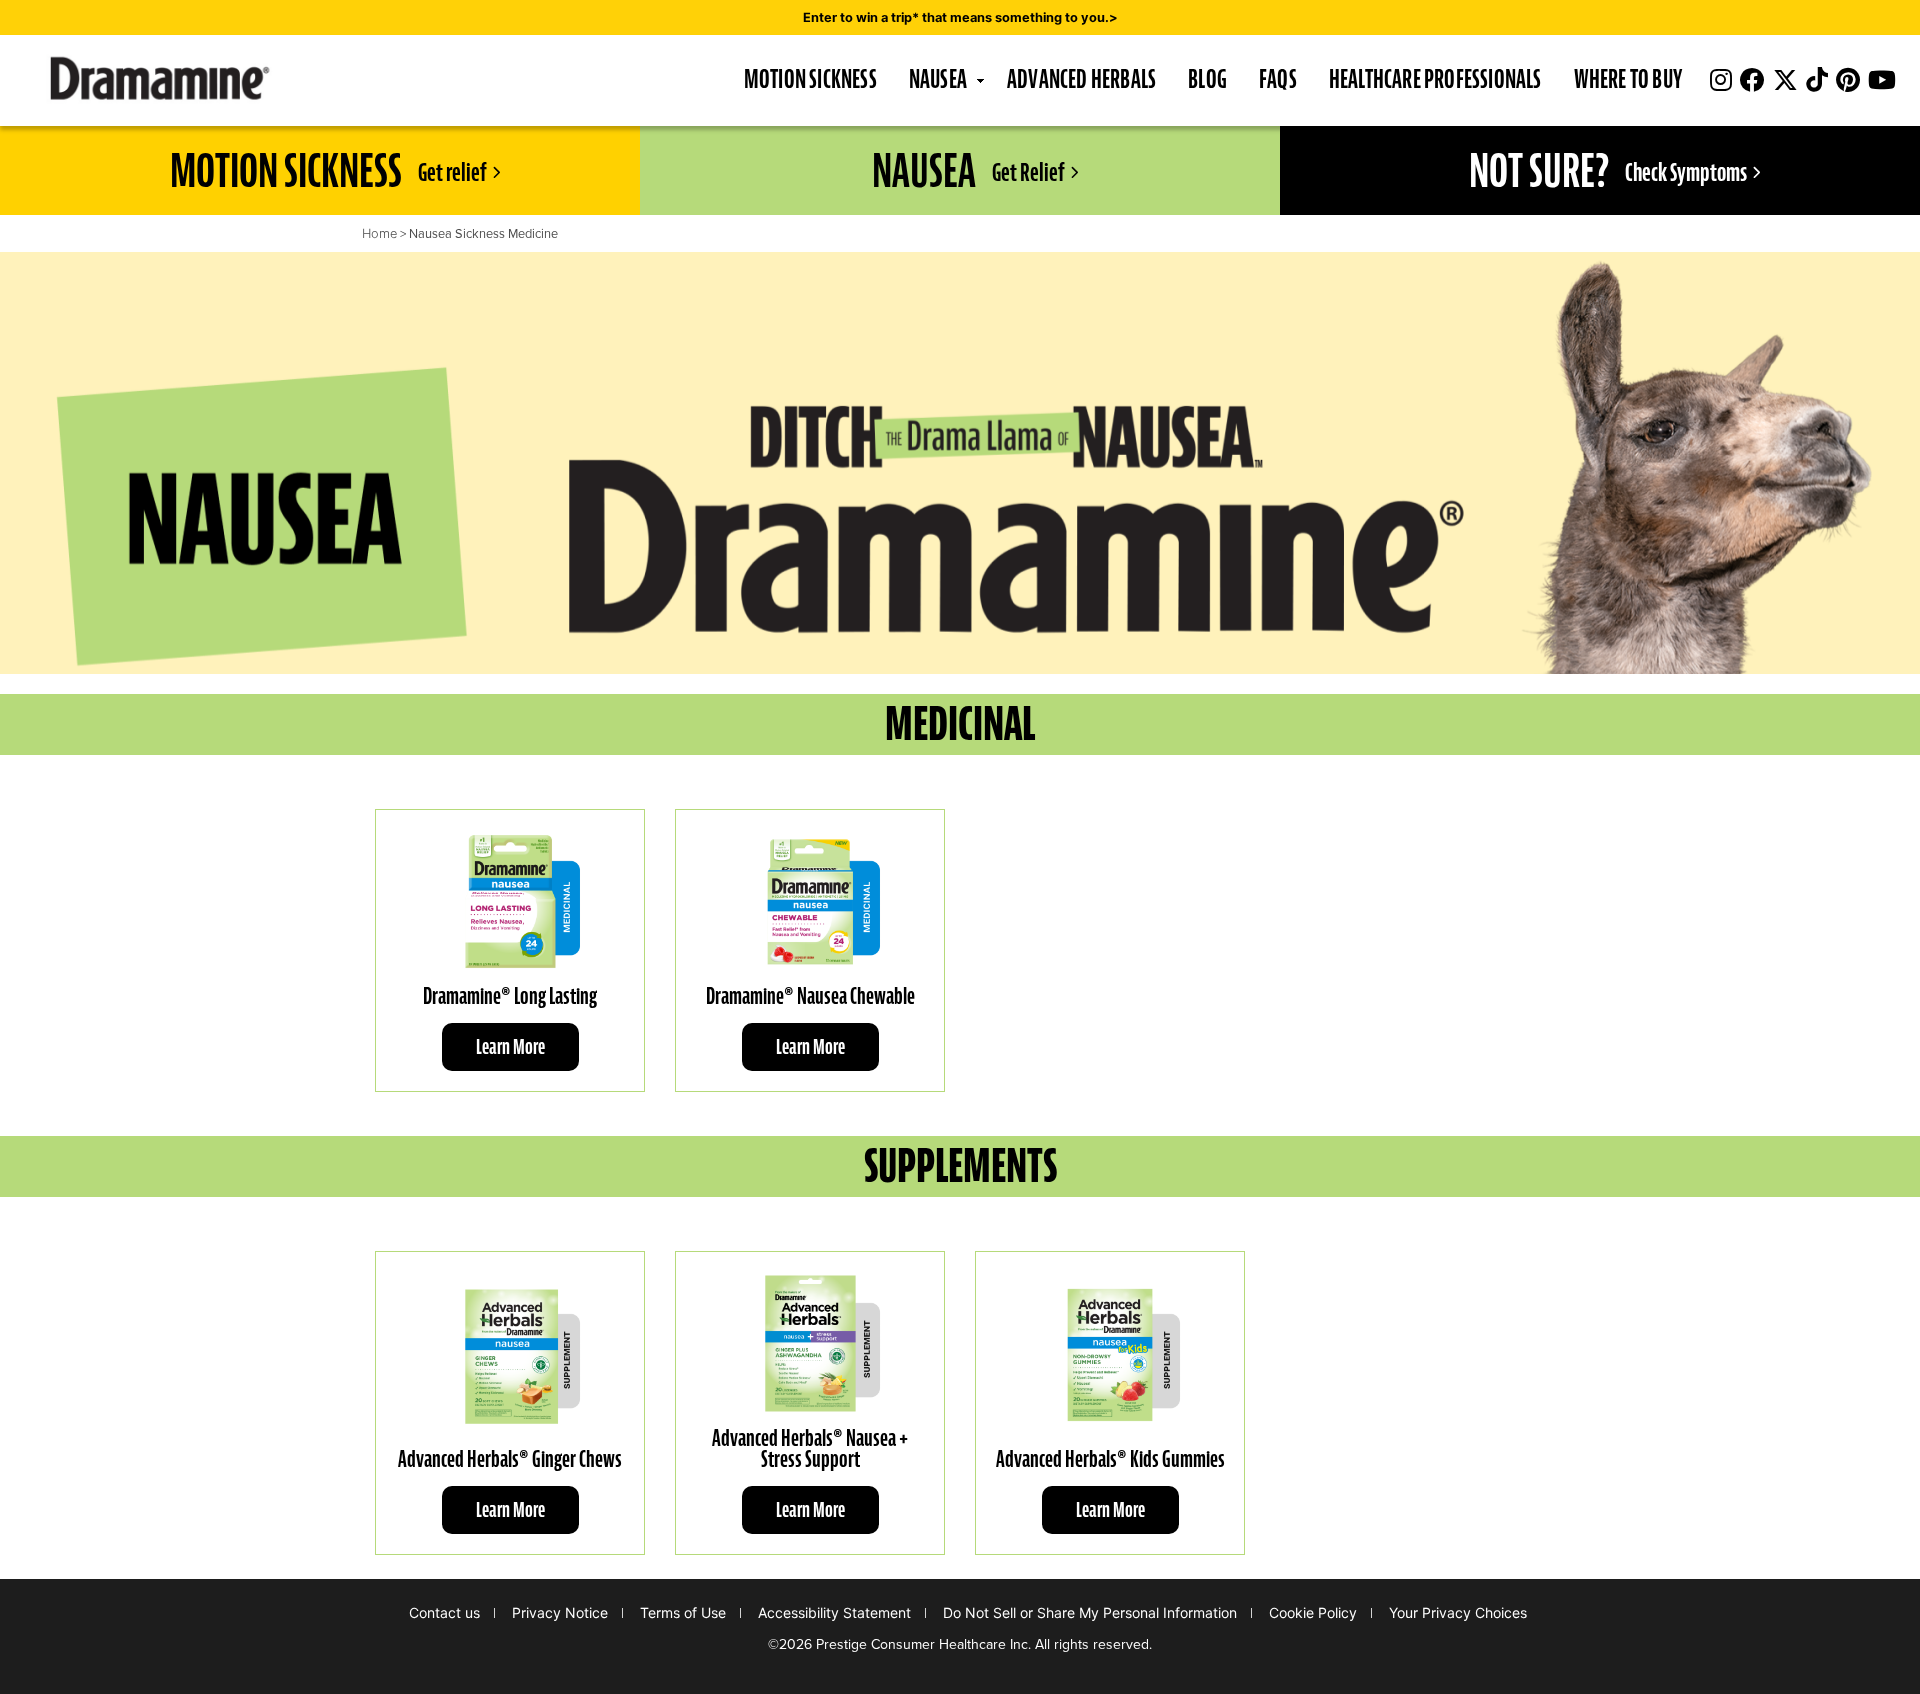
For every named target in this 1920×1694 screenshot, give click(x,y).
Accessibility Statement (834, 1612)
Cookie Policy (1313, 1612)
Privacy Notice (560, 1612)
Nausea (938, 79)
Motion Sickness (810, 79)
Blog (1207, 79)
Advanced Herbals (1081, 79)
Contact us (444, 1612)
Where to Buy (1628, 79)
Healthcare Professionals (1435, 79)
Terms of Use (683, 1612)
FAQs (1278, 79)
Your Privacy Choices (1458, 1612)
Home (379, 233)
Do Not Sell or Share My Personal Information (1090, 1612)
